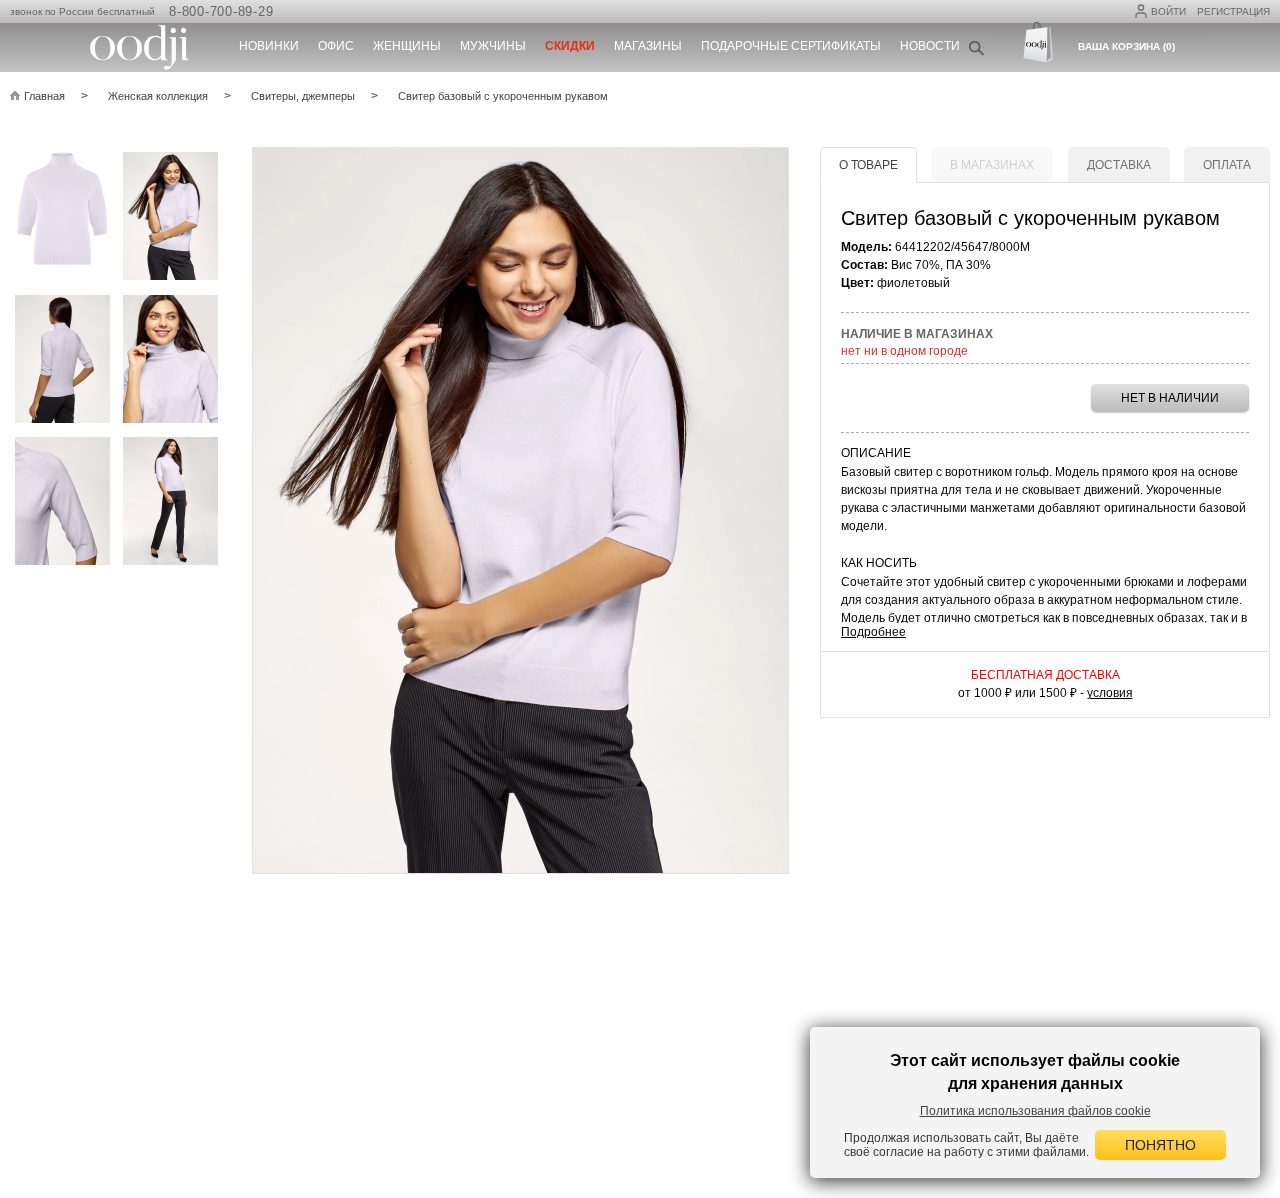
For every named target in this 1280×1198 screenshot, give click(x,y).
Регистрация (1233, 11)
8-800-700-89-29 (221, 11)
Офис (336, 46)
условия (1110, 693)
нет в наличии (1170, 398)
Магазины (648, 46)
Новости (930, 46)
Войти (1168, 11)
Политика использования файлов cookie (1035, 1111)
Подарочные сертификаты (791, 46)
